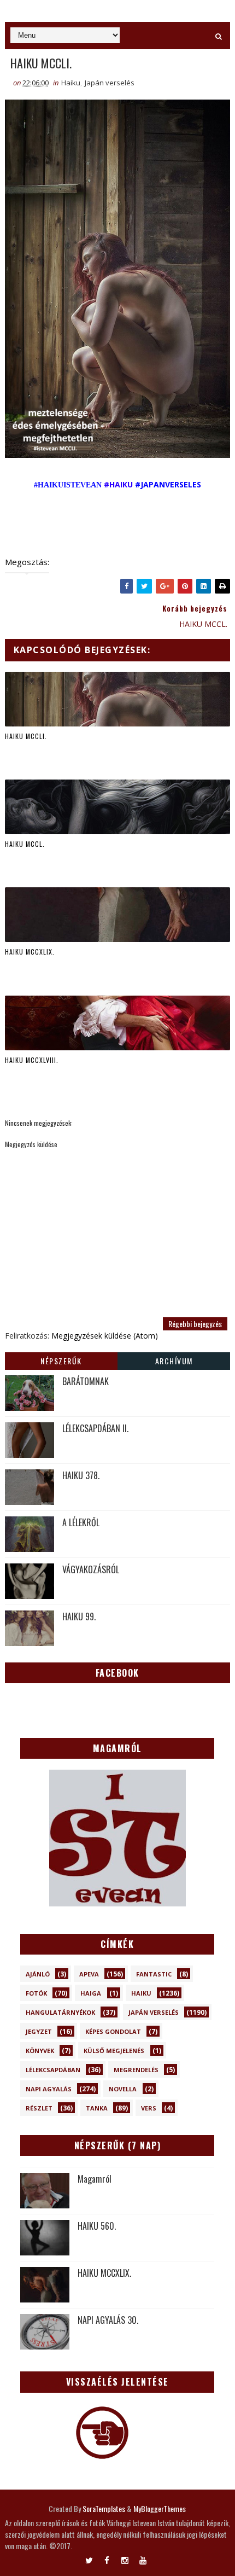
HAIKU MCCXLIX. (30, 952)
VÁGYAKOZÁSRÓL (91, 1569)
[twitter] (89, 2558)
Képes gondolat (113, 2031)
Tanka (97, 2108)
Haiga (91, 1993)
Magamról (95, 2179)
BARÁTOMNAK (86, 1381)
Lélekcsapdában (53, 2070)
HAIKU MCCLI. (26, 736)
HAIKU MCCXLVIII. (32, 1060)
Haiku (71, 83)
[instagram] (125, 2558)
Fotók (36, 1993)
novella (123, 2089)
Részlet (39, 2108)
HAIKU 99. (79, 1616)
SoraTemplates (104, 2508)
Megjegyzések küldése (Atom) (105, 1336)
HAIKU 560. (97, 2226)
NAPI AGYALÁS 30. (108, 2320)
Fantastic (154, 1974)
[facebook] (107, 2558)
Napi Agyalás (49, 2089)
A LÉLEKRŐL (81, 1522)
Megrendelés (136, 2070)
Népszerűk (61, 1361)
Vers (149, 2108)
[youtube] (143, 2558)
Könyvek (40, 2051)
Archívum (174, 1361)
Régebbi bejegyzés (195, 1324)
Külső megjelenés (114, 2051)
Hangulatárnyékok (60, 2012)
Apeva (89, 1974)
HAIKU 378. (81, 1475)
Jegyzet (39, 2031)
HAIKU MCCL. (25, 844)
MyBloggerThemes (160, 2508)
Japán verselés (110, 83)
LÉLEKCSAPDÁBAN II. (95, 1428)
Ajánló (38, 1974)
